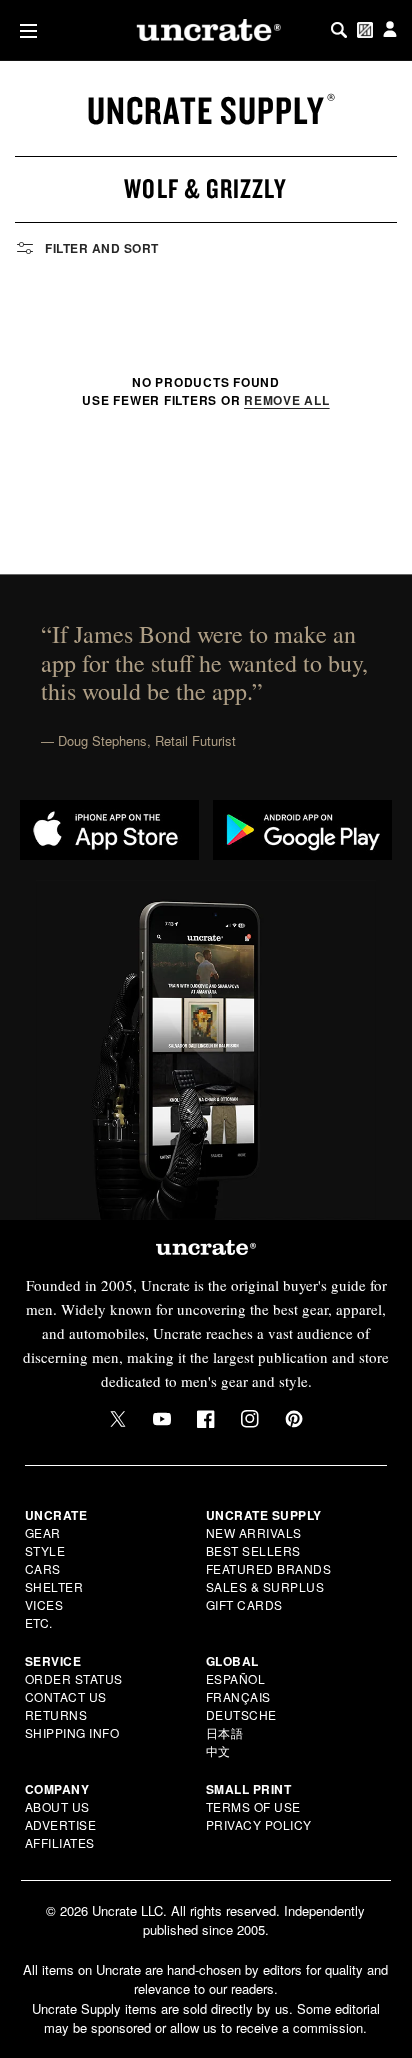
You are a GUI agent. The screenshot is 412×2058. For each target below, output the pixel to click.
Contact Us (66, 1696)
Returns (56, 1714)
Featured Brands (269, 1568)
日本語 (225, 1732)
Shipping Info (72, 1732)
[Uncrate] (206, 30)
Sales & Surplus (265, 1586)
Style (45, 1550)
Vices (44, 1604)
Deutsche (241, 1714)
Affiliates (60, 1842)
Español (236, 1678)
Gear (43, 1532)
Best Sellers (253, 1550)
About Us (57, 1806)
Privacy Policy (259, 1824)
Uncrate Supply (206, 110)
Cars (43, 1568)
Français (238, 1696)
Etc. (39, 1622)
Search (339, 30)
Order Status (74, 1678)
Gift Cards (244, 1604)
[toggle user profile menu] (390, 30)
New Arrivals (254, 1532)
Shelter (54, 1586)
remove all (287, 400)
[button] (24, 30)
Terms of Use (253, 1806)
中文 (218, 1750)
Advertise (61, 1824)
